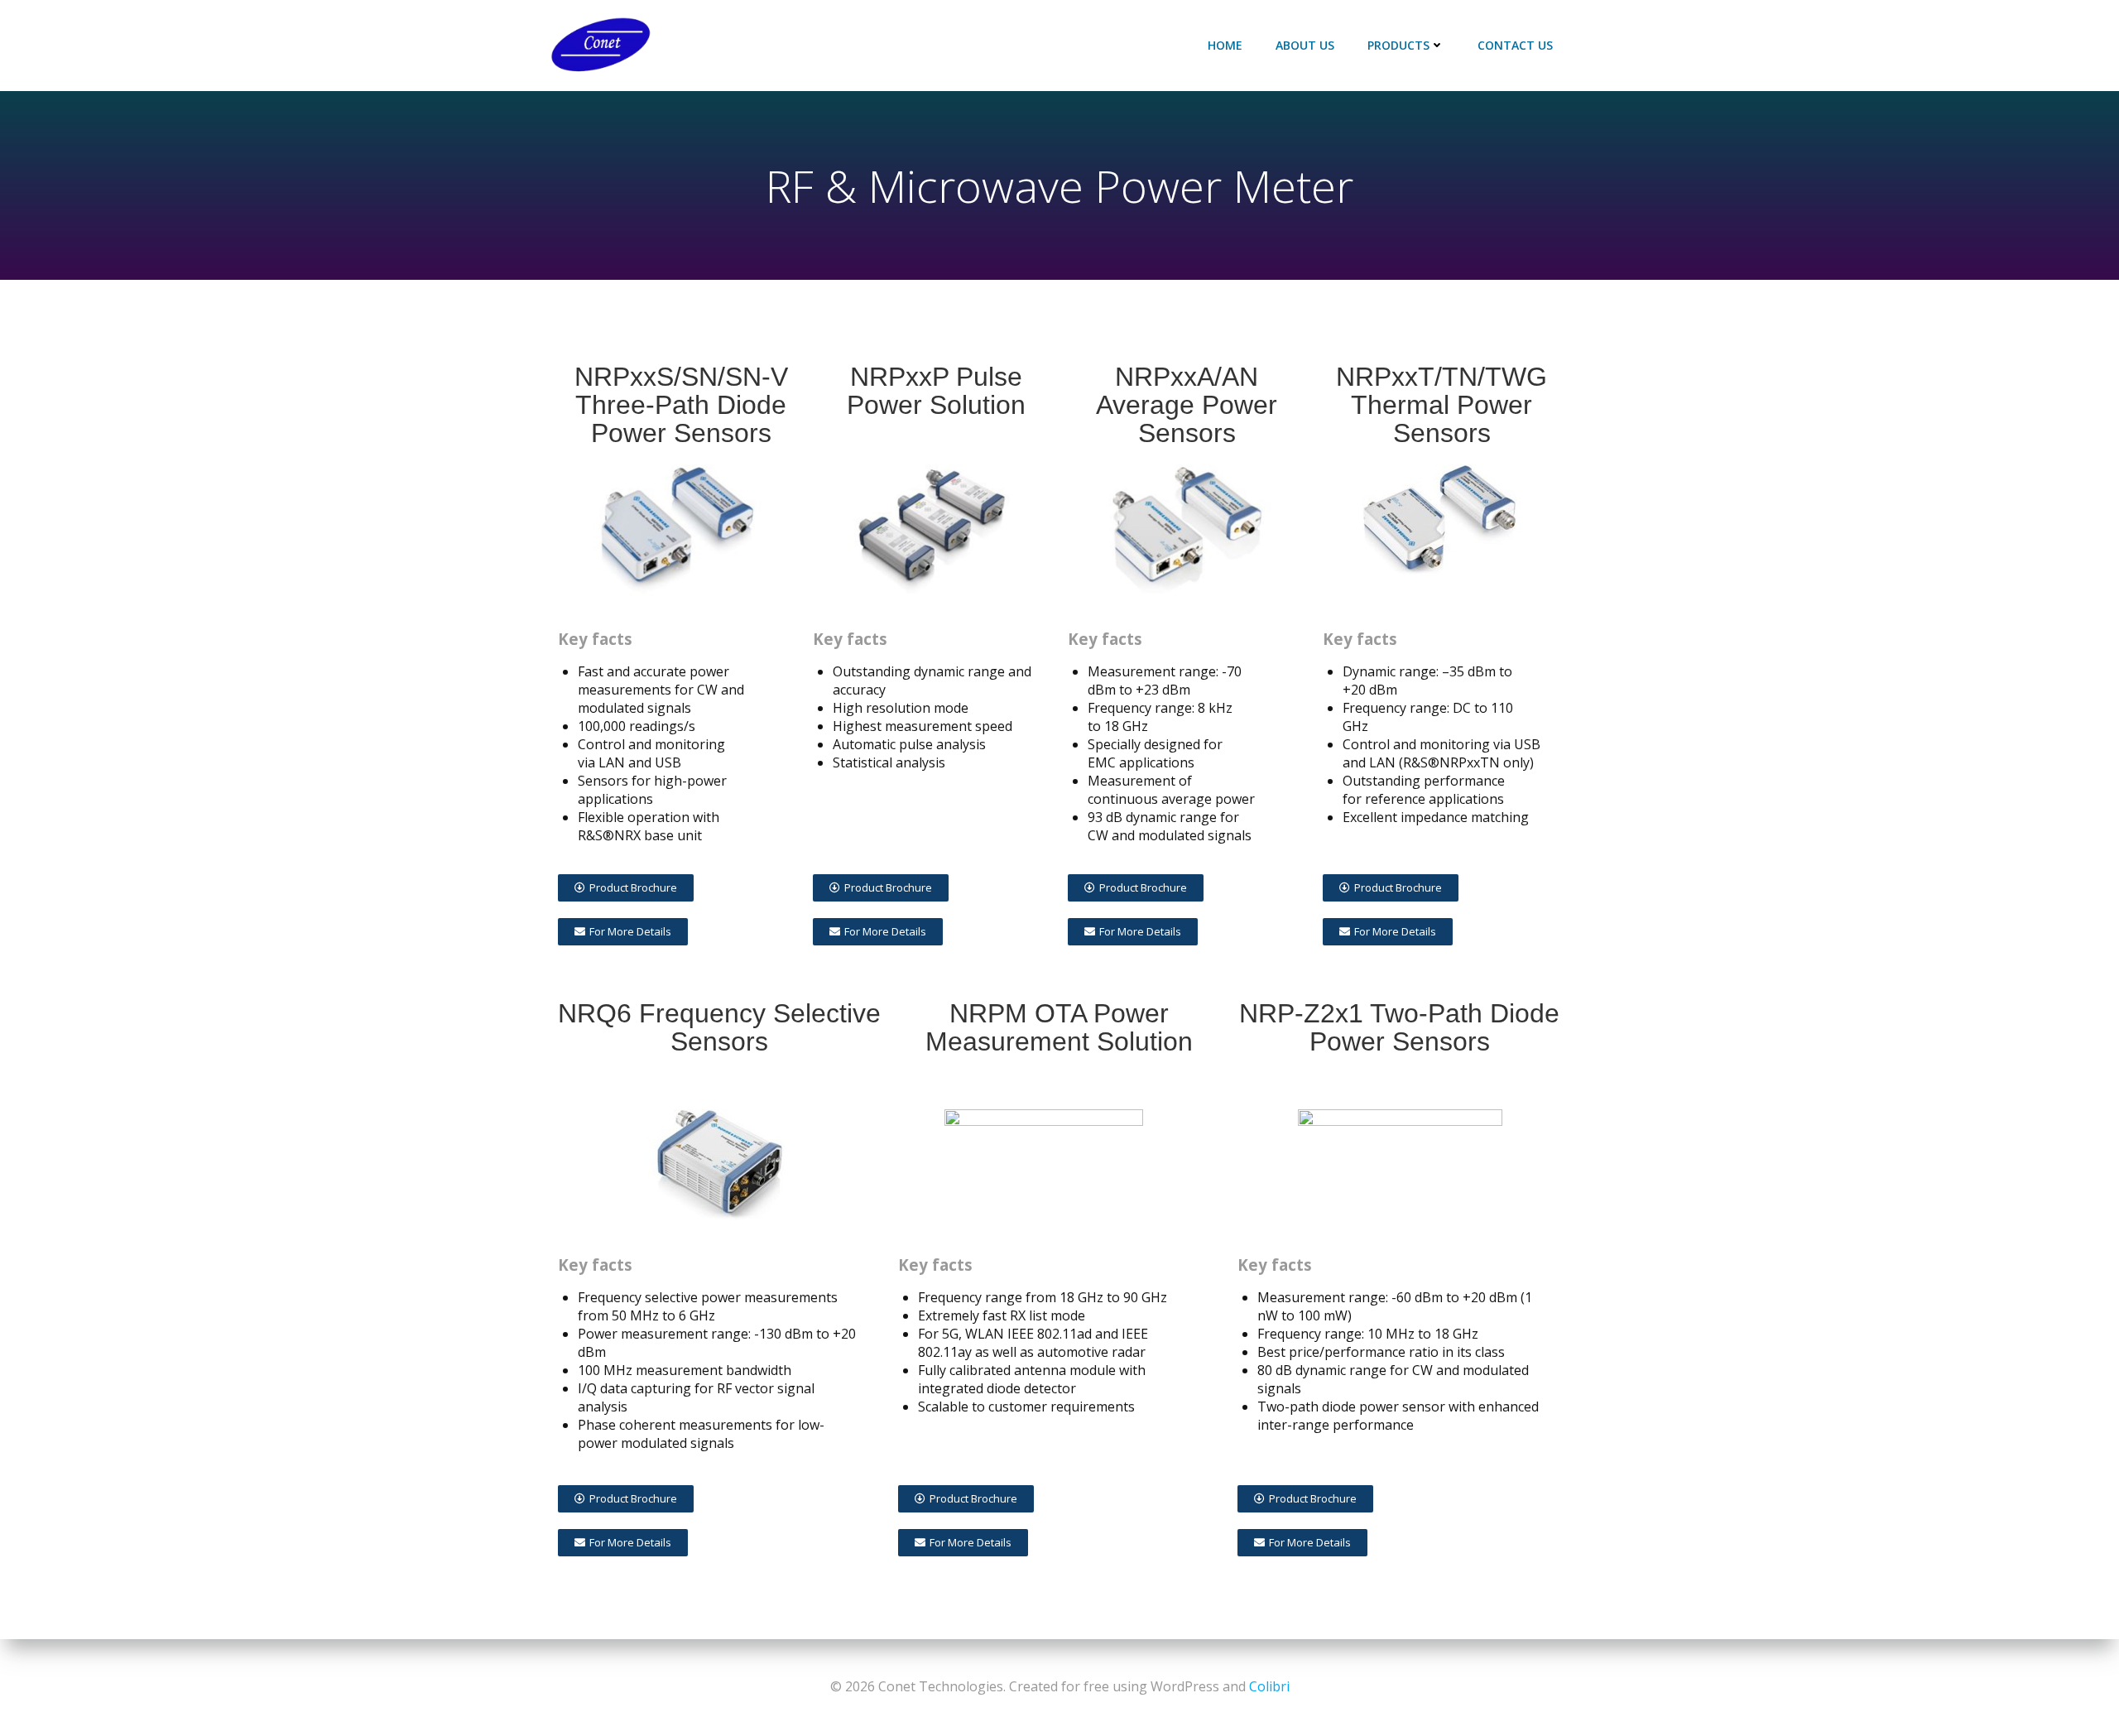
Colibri (1269, 1686)
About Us (1305, 45)
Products (1398, 45)
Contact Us (1515, 45)
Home (1225, 45)
